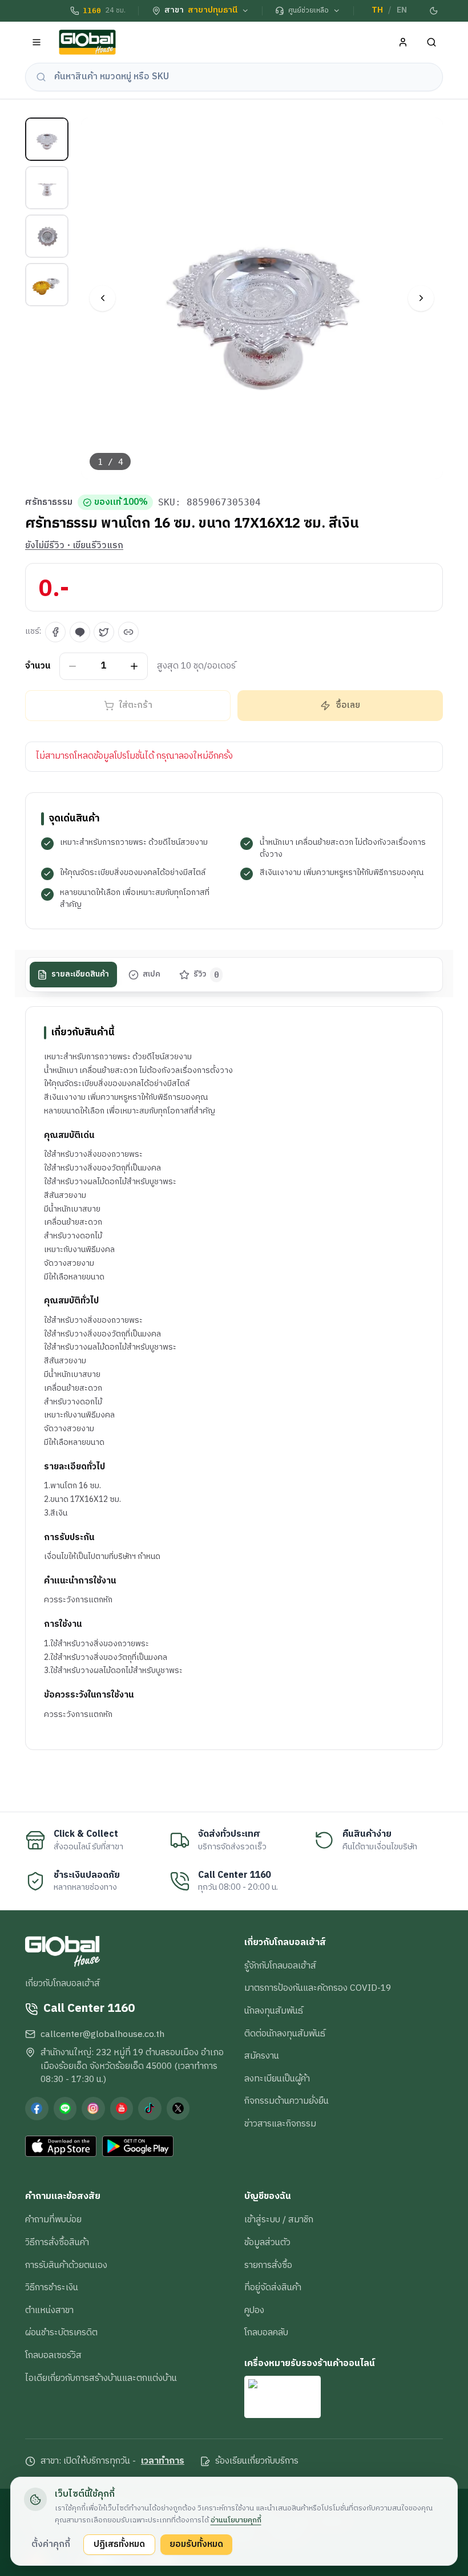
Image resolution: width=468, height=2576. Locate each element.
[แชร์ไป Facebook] (55, 632)
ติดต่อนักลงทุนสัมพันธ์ (285, 2034)
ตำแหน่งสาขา (49, 2310)
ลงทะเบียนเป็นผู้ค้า (277, 2079)
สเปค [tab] (152, 974)
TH (377, 10)
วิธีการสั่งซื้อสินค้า (57, 2242)
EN (402, 10)
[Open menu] (37, 42)
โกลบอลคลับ (266, 2332)
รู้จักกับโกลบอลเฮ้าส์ (280, 1966)
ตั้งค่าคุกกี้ (51, 2544)
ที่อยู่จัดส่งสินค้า (273, 2287)
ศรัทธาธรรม (49, 503)
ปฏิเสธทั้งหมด (119, 2544)
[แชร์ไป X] (104, 632)
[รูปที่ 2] (47, 188)
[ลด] (73, 666)
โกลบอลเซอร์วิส (53, 2355)
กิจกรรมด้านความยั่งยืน (287, 2101)
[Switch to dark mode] (434, 11)
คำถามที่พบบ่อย (53, 2219)
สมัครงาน (262, 2056)
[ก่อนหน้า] (102, 298)
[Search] (432, 42)
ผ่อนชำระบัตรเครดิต (61, 2332)
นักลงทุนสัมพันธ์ (274, 2011)
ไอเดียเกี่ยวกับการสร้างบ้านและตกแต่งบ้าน (101, 2378)
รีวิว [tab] (206, 974)
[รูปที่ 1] (47, 139)
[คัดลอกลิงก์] (128, 632)
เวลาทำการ (163, 2461)
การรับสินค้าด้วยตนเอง (66, 2265)
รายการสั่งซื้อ (268, 2265)
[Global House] (87, 42)
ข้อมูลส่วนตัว (267, 2242)
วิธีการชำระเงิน (52, 2287)
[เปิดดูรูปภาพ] (262, 299)
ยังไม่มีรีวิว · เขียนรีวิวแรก (74, 546)
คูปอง (254, 2310)
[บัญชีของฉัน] (403, 42)
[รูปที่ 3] (47, 236)
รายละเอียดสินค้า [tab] (80, 974)
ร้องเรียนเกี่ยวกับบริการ (257, 2461)
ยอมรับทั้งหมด (196, 2544)
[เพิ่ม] (134, 666)
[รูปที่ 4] (47, 285)
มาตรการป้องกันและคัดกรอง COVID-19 (318, 1988)
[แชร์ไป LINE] (80, 632)
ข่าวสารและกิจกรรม (280, 2124)
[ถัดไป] (421, 298)
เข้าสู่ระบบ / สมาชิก (279, 2219)
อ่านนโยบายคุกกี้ (236, 2520)
